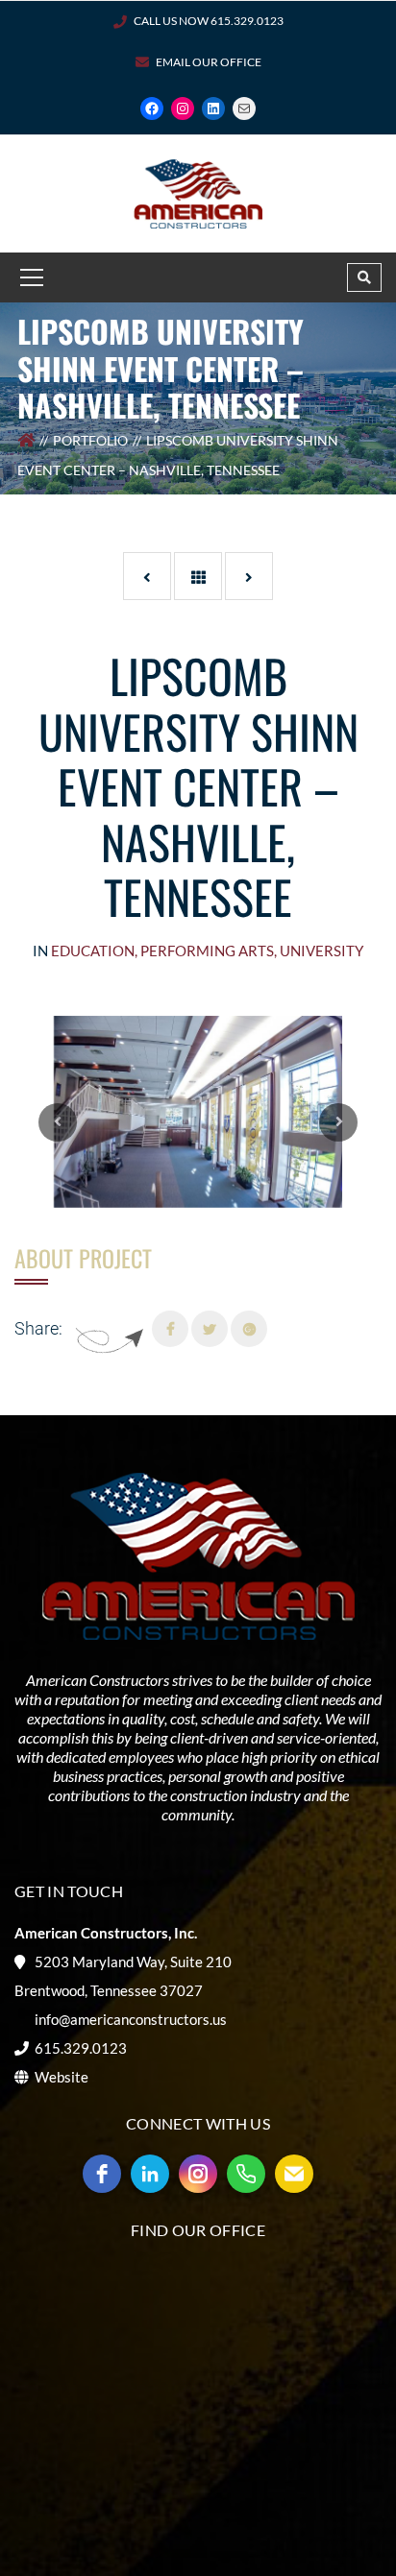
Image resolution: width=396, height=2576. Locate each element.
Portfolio (90, 440)
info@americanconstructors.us (131, 2019)
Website (62, 2077)
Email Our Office (209, 62)
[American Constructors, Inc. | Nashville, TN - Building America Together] (198, 192)
